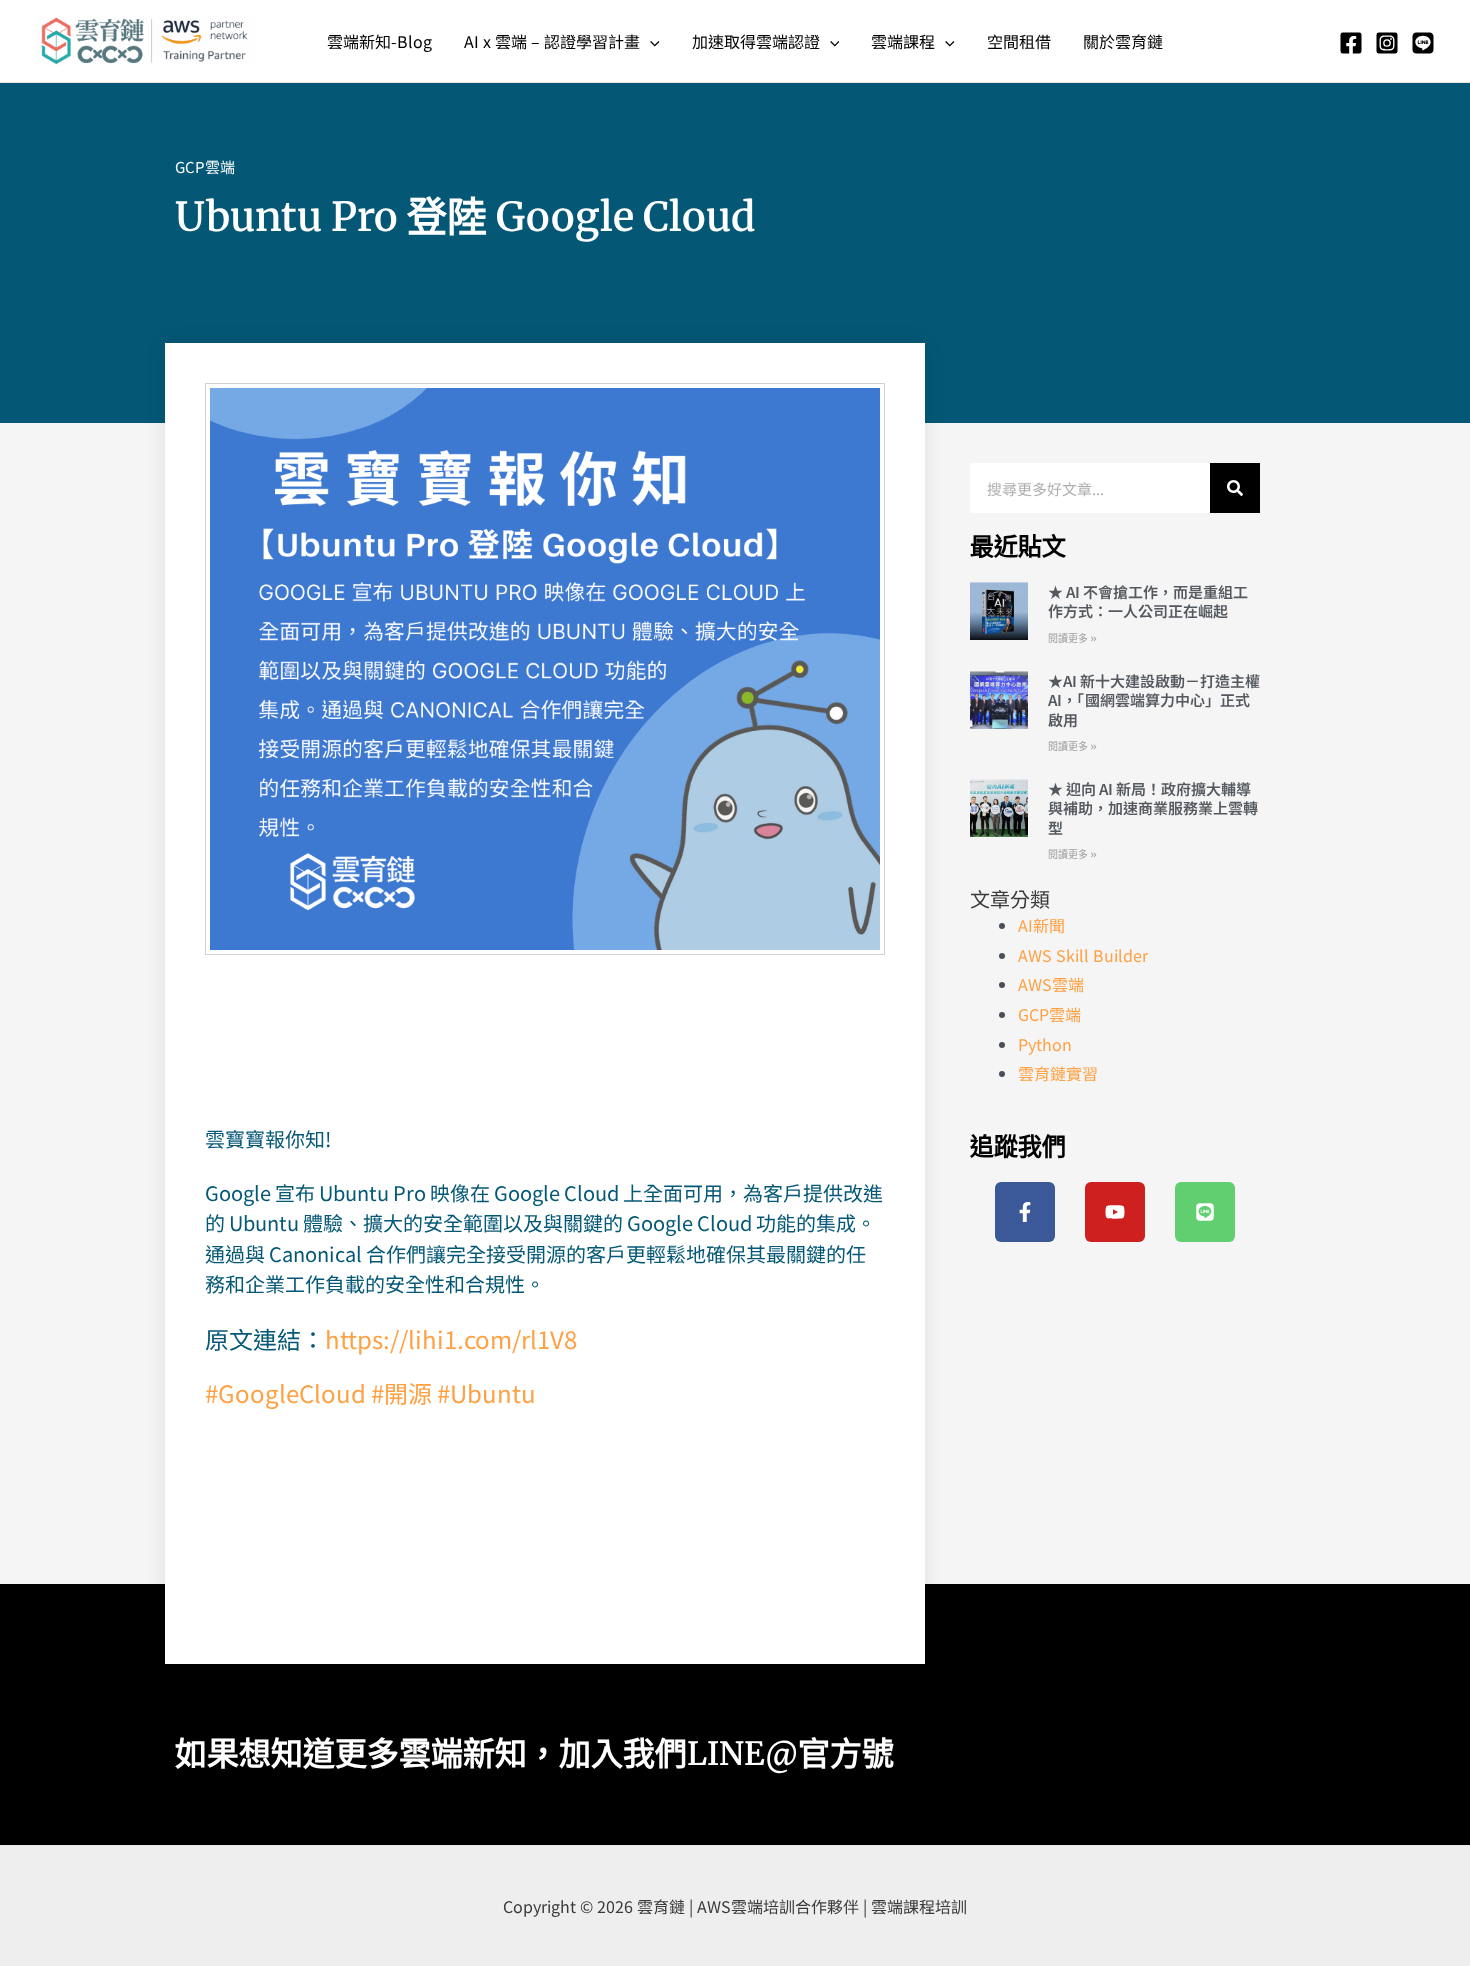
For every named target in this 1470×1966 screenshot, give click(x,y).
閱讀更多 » (1072, 638)
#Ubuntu (486, 1392)
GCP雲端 (205, 166)
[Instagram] (1387, 43)
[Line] (1423, 43)
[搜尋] (1235, 488)
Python (1045, 1044)
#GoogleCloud (285, 1392)
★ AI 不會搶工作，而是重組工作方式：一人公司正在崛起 (1148, 601)
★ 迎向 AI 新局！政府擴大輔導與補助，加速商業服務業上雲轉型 (1153, 808)
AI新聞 (1041, 925)
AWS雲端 (1051, 984)
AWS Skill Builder (1083, 955)
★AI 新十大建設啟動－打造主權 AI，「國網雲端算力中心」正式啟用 (1154, 700)
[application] (650, 41)
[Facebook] (1351, 43)
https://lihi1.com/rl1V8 (451, 1338)
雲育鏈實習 (1058, 1073)
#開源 (401, 1392)
